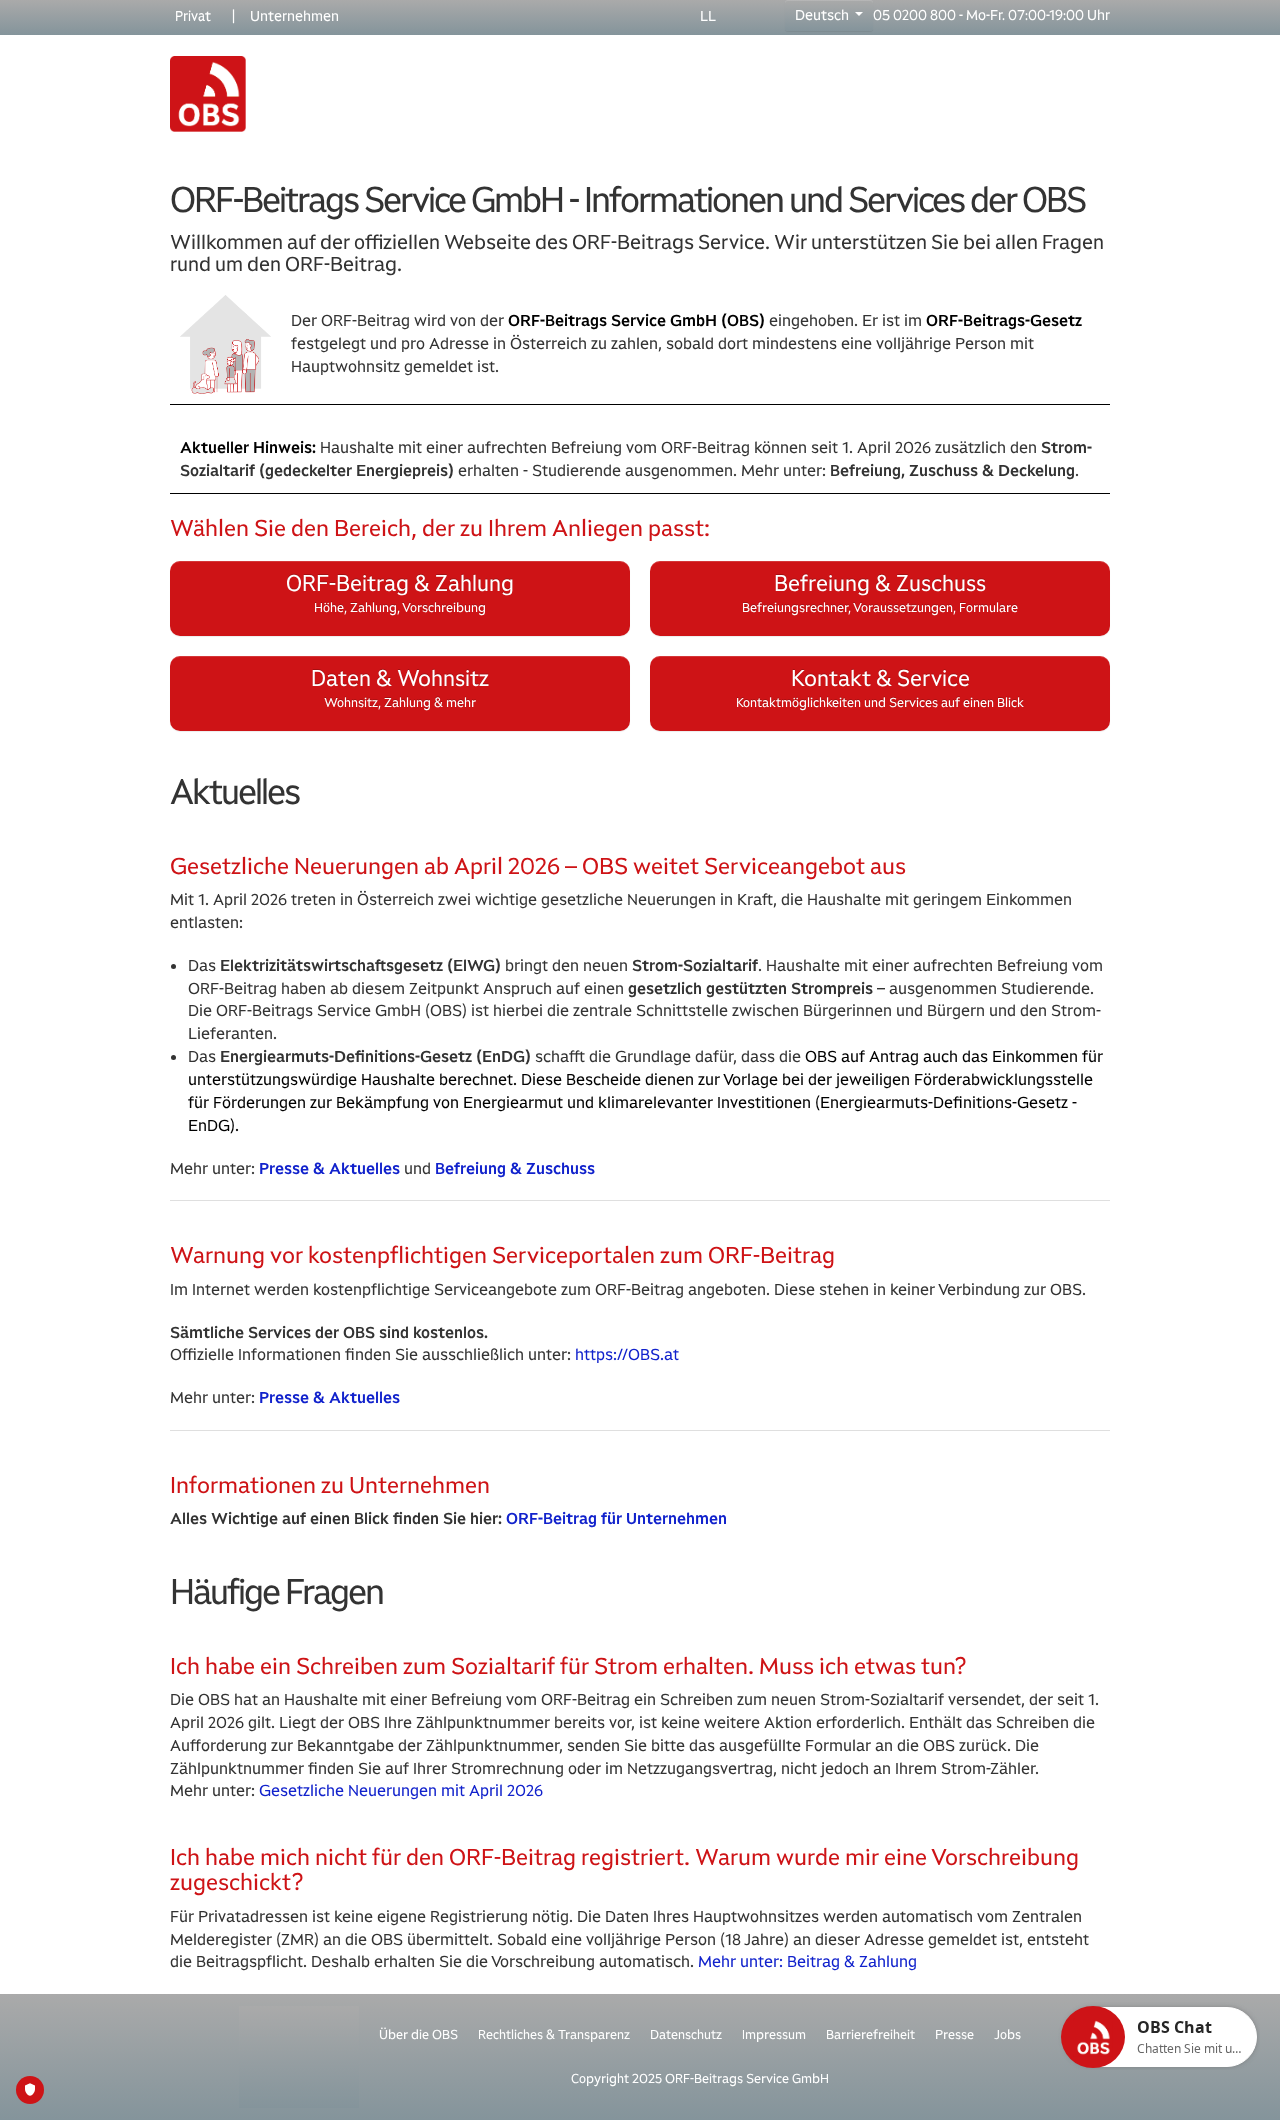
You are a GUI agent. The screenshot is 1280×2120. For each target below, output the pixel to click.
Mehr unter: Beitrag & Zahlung (807, 1961)
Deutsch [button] (823, 15)
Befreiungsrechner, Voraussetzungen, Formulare (880, 592)
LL (708, 16)
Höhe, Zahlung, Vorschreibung (400, 592)
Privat (193, 16)
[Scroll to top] (1236, 2076)
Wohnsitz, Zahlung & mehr (400, 687)
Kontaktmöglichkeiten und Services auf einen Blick (880, 687)
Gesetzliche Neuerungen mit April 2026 (401, 1790)
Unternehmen (294, 16)
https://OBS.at (627, 1354)
